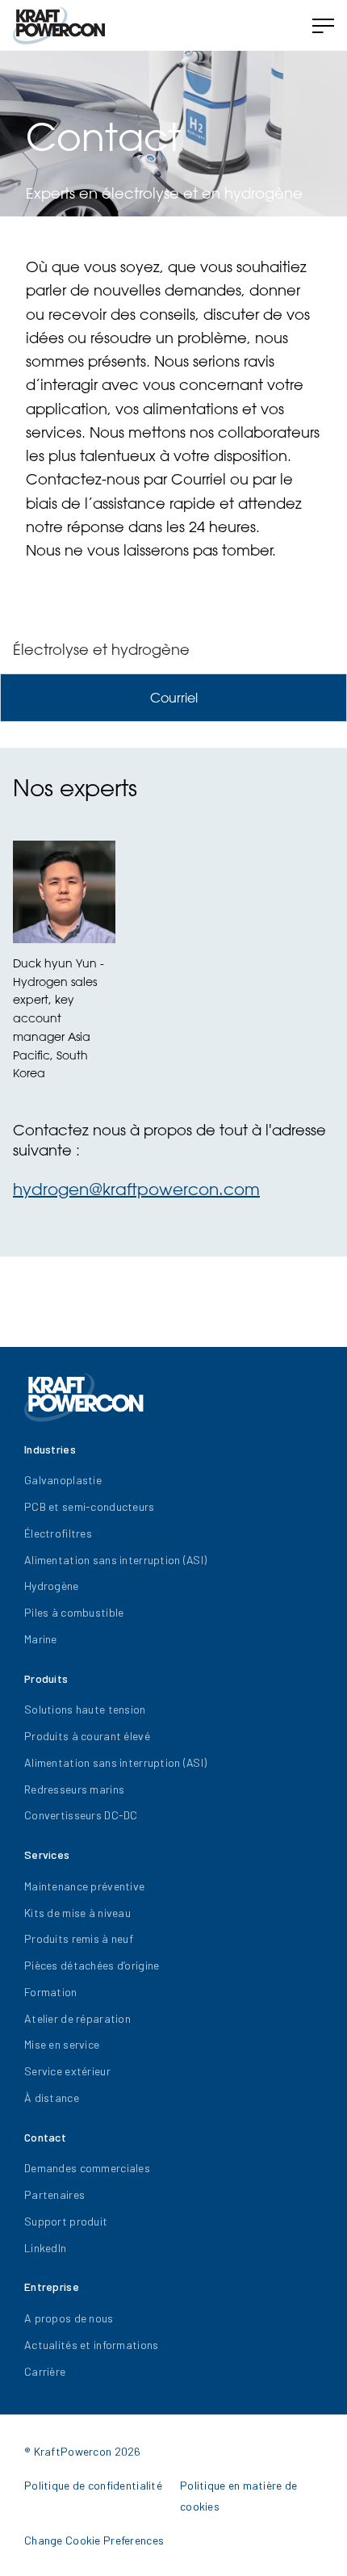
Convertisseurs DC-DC (81, 1815)
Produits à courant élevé (87, 1736)
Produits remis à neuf (79, 1938)
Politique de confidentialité (93, 2485)
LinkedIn (45, 2248)
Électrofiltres (58, 1533)
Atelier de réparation (77, 2018)
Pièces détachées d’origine (92, 1965)
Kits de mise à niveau (77, 1913)
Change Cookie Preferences (94, 2540)
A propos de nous (69, 2318)
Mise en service (62, 2044)
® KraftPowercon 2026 (83, 2451)
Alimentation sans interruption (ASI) (115, 1560)
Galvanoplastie (63, 1480)
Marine (41, 1639)
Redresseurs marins (74, 1789)
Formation (51, 1992)
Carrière (45, 2371)
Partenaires (54, 2194)
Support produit (66, 2221)
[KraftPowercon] (59, 25)
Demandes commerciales (87, 2168)
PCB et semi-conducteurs (89, 1506)
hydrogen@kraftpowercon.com (136, 1189)
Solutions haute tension (85, 1709)
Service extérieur (67, 2071)
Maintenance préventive (84, 1886)
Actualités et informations (91, 2345)
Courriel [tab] (174, 698)
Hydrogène (52, 1586)
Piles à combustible (74, 1612)
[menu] (323, 26)
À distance (52, 2098)
